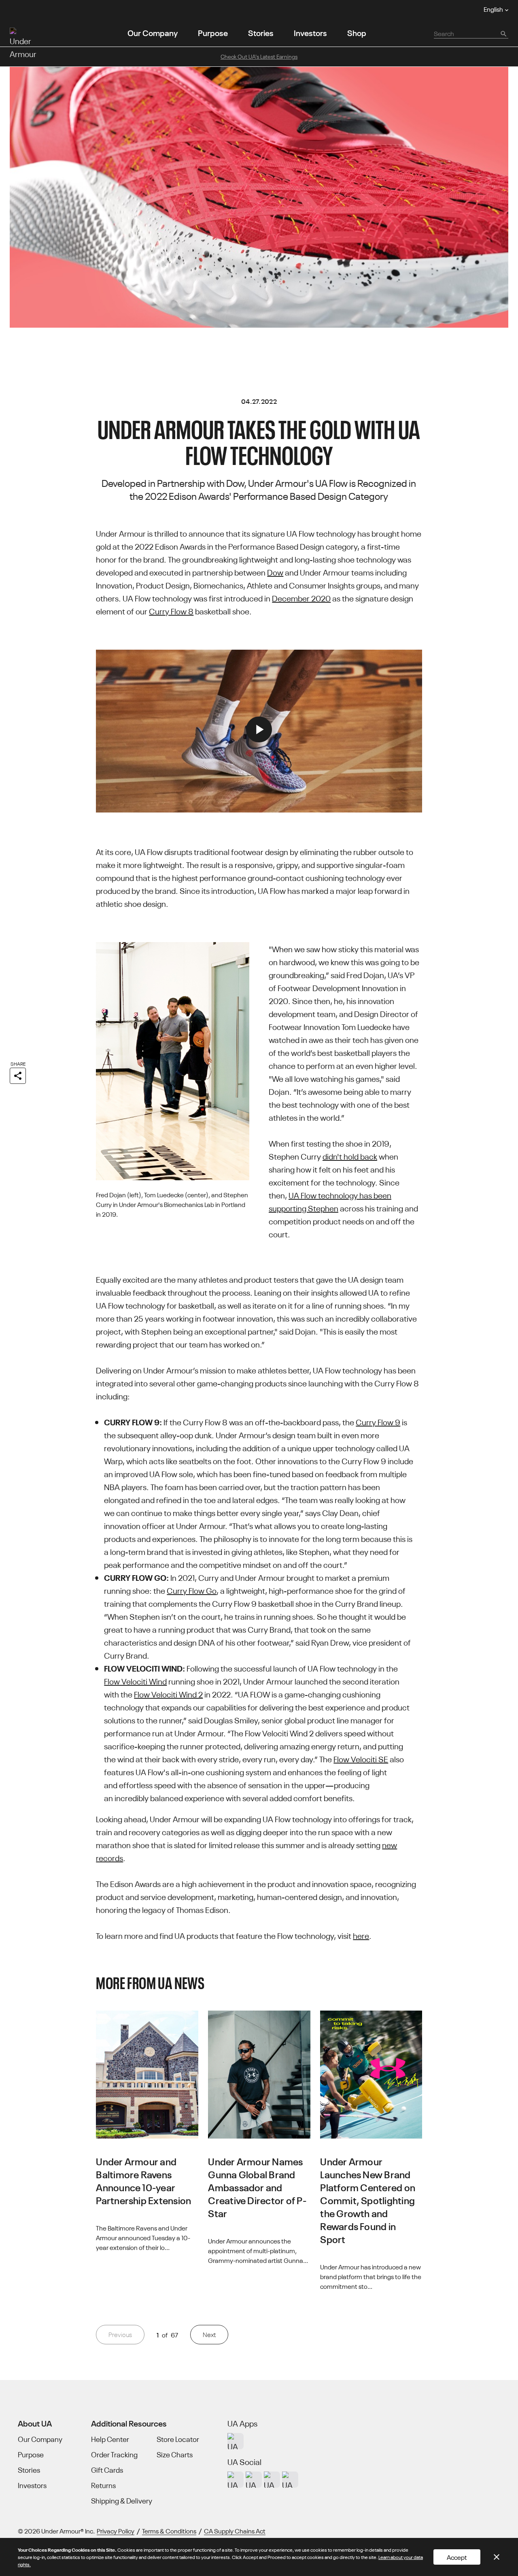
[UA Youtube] (272, 2480)
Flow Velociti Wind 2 (168, 1694)
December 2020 (301, 598)
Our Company (153, 32)
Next (209, 2334)
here (361, 1935)
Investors (310, 32)
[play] (259, 731)
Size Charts (175, 2454)
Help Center (110, 2439)
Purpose (213, 32)
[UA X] (254, 2480)
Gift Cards (107, 2470)
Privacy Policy (116, 2531)
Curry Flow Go (192, 1590)
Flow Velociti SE (361, 1758)
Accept (457, 2557)
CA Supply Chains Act (235, 2531)
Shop (357, 32)
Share (18, 1063)
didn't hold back (350, 1156)
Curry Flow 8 (171, 611)
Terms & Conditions (169, 2531)
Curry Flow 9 (378, 1421)
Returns (103, 2485)
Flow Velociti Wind (135, 1681)
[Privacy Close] (497, 2557)
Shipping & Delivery (122, 2501)
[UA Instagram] (236, 2480)
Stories (261, 32)
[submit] (503, 33)
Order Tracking (114, 2454)
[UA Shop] (236, 2441)
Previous (120, 2334)
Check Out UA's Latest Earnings (259, 56)
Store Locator (178, 2439)
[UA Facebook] (290, 2480)
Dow (275, 572)
